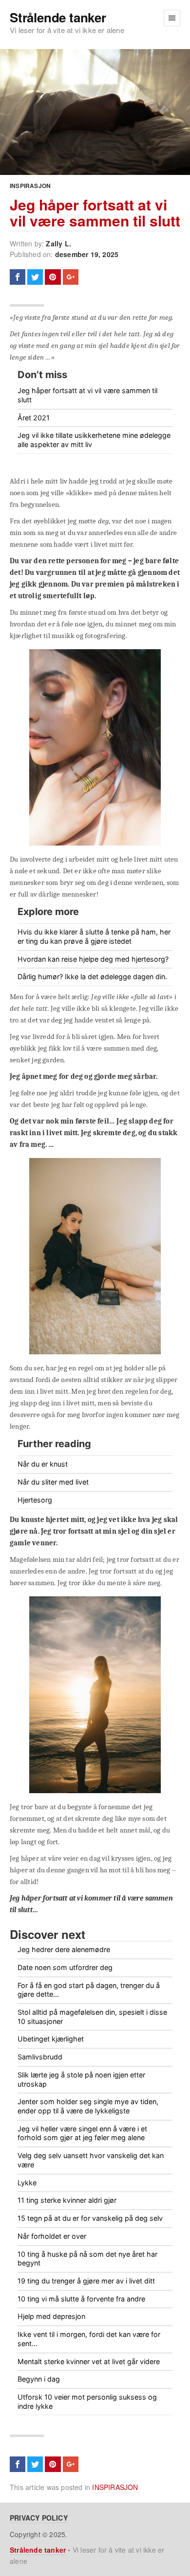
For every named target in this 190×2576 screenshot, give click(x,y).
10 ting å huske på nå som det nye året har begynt (87, 2259)
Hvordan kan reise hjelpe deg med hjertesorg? (93, 959)
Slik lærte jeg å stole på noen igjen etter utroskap (81, 2079)
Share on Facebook (18, 277)
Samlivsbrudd (40, 2057)
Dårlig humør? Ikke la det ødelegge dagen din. (92, 977)
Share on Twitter (35, 277)
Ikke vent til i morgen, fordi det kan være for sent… (89, 2339)
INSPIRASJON (30, 186)
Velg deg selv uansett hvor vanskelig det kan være (91, 2160)
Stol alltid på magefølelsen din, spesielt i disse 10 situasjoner (92, 2017)
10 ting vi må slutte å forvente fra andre (81, 2299)
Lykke (27, 2183)
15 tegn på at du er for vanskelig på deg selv (90, 2218)
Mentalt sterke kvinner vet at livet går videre (89, 2361)
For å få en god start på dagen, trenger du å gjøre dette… (89, 1990)
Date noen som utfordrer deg (65, 1967)
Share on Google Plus (71, 277)
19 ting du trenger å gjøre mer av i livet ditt (86, 2281)
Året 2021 (34, 418)
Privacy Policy (39, 2518)
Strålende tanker (58, 18)
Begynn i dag (39, 2379)
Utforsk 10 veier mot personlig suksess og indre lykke (87, 2402)
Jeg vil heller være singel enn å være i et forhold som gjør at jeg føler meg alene (82, 2133)
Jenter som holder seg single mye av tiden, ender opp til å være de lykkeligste (88, 2106)
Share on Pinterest (53, 277)
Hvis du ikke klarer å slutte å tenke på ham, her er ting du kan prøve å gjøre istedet (94, 936)
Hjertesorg (35, 1500)
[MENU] (172, 18)
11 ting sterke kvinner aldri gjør (67, 2200)
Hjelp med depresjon (51, 2316)
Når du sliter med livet (53, 1482)
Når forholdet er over (52, 2236)
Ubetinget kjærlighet (51, 2039)
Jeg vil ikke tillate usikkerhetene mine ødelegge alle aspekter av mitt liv (94, 440)
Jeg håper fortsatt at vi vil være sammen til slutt (95, 212)
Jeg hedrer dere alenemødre (64, 1949)
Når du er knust (43, 1464)
